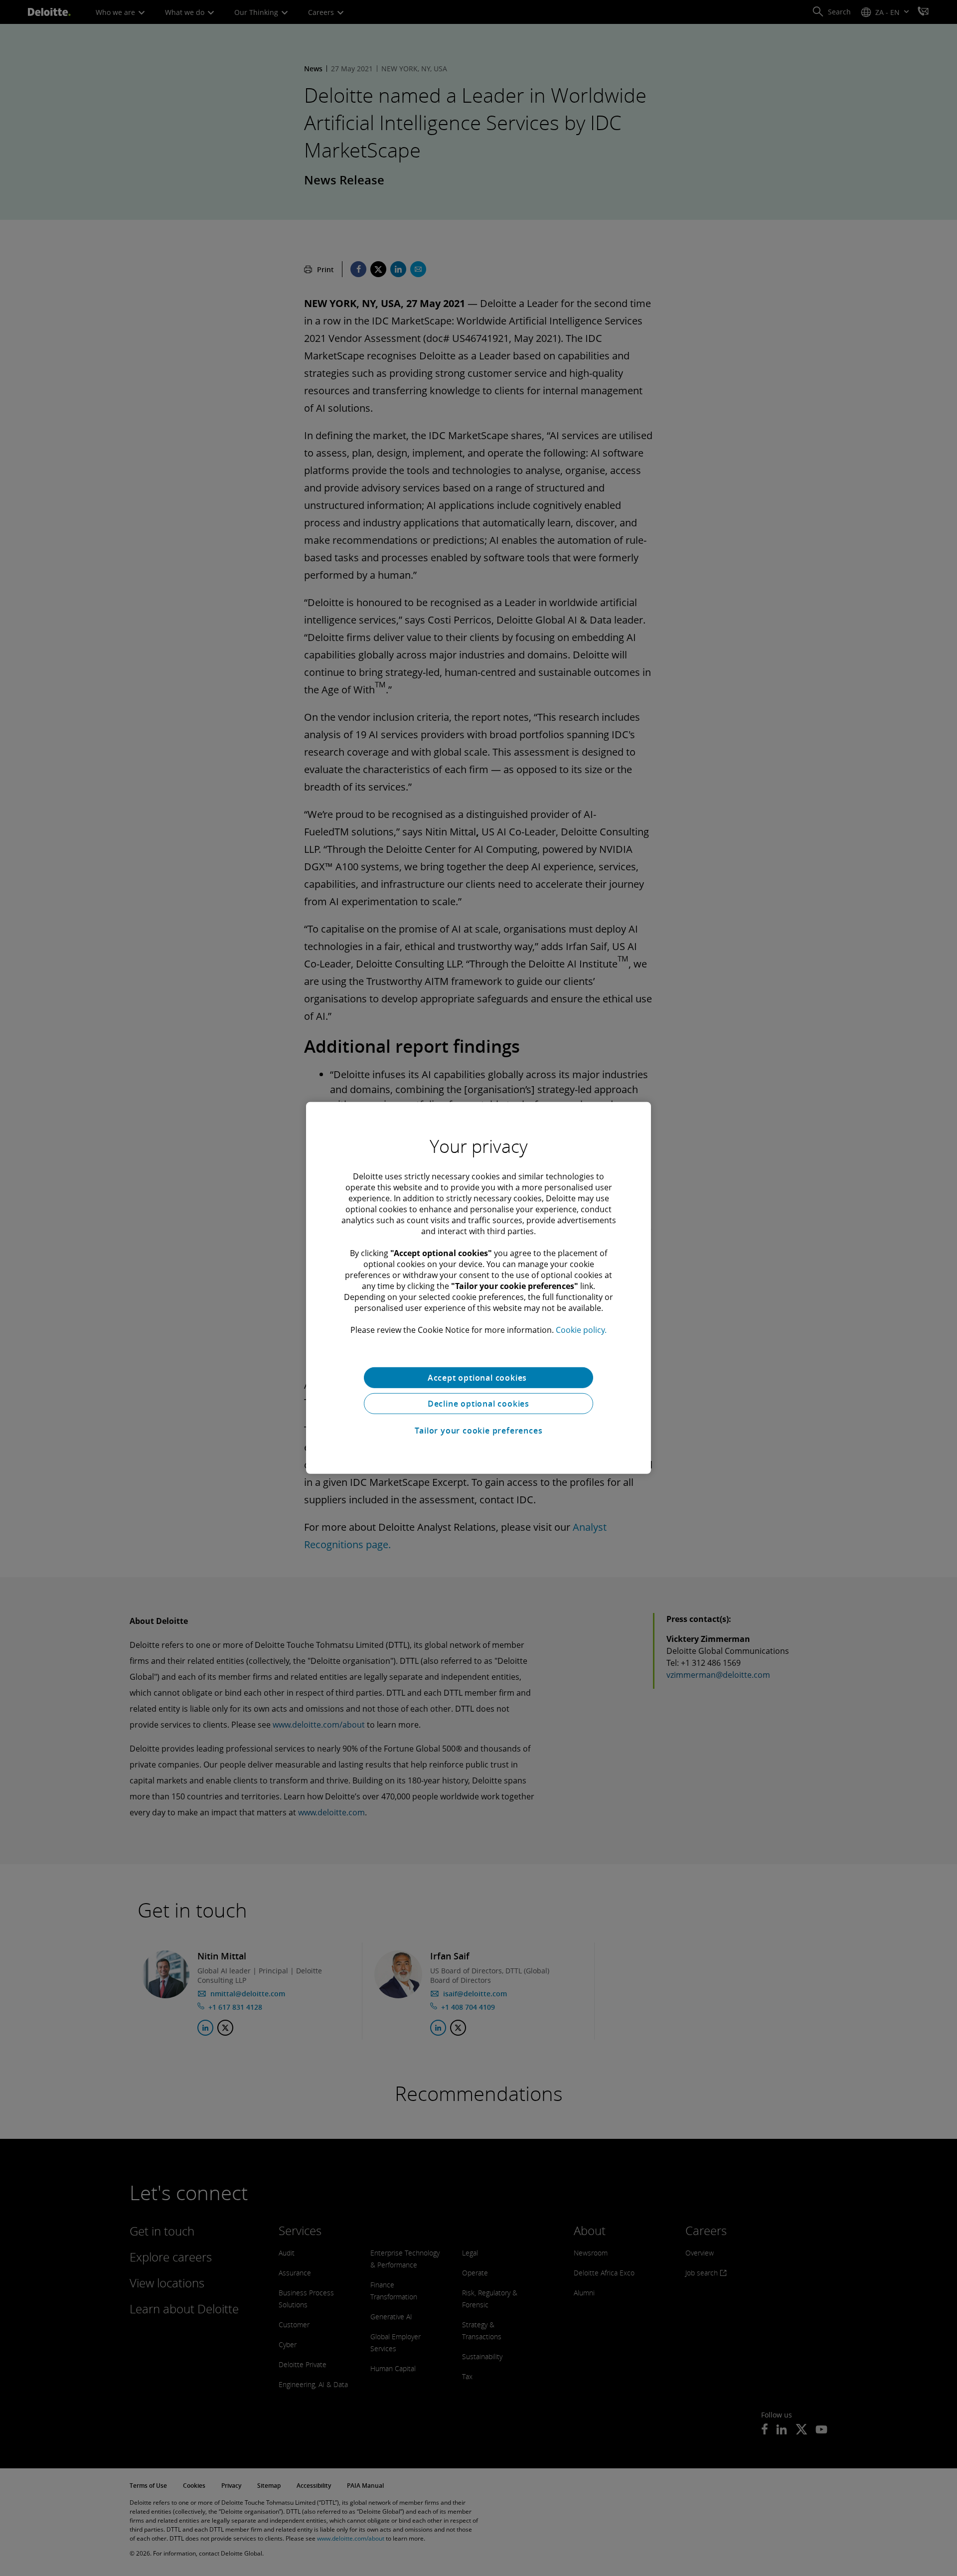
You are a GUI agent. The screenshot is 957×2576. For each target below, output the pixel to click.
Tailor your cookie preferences (479, 1431)
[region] (478, 1288)
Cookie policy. (581, 1330)
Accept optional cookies (478, 1378)
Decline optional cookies (478, 1404)
